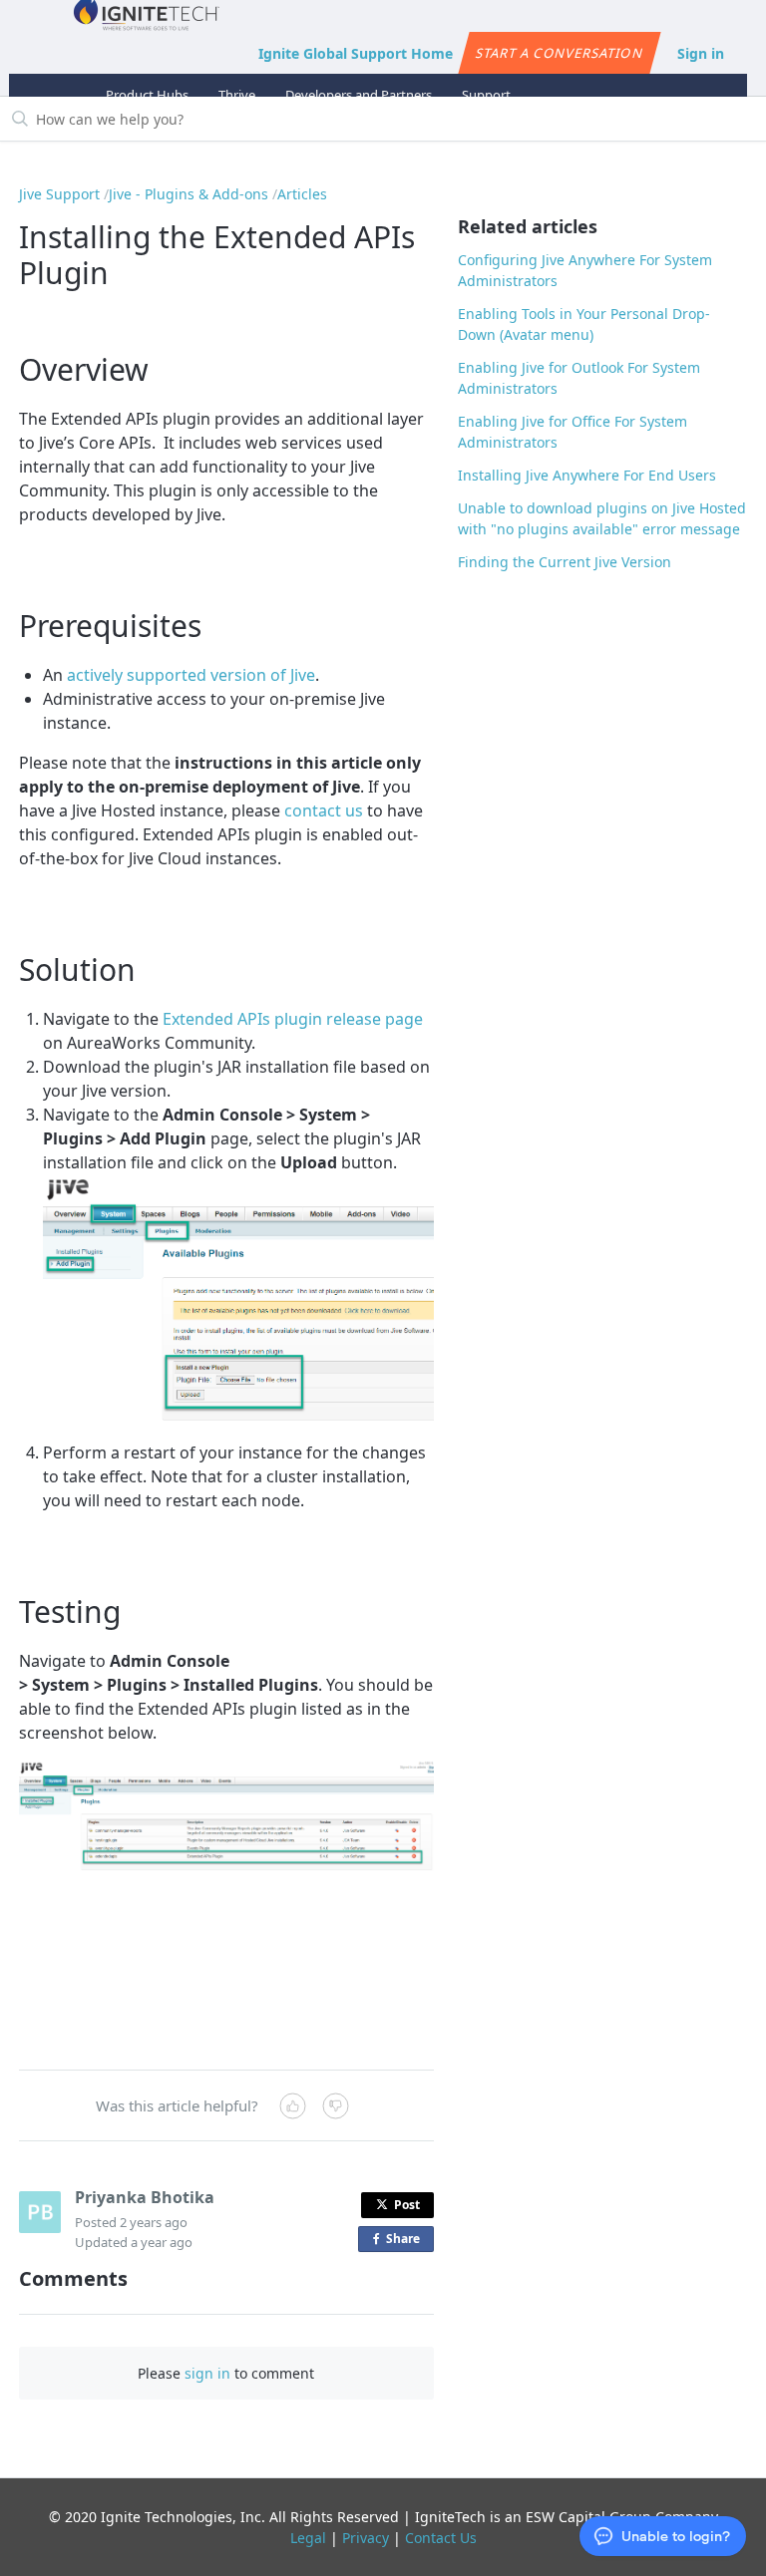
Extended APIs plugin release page (293, 1019)
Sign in (701, 53)
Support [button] (486, 95)
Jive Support (59, 194)
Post (407, 2205)
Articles (302, 194)
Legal (308, 2538)
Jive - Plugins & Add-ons (189, 194)
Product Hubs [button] (147, 95)
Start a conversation (559, 53)
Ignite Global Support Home (356, 53)
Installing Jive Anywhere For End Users (587, 475)
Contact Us (441, 2538)
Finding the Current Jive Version (565, 562)
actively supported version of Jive (191, 675)
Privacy (366, 2538)
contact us (324, 810)
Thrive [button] (237, 95)
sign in (207, 2373)
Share (407, 2241)
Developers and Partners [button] (359, 95)
